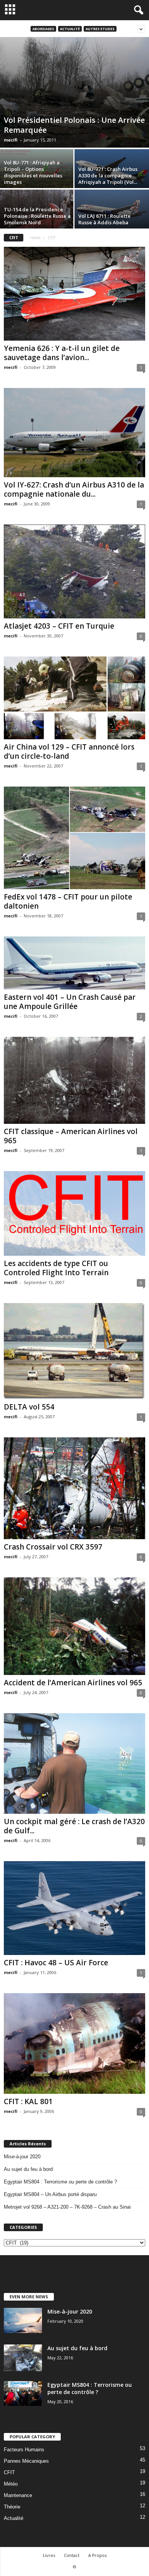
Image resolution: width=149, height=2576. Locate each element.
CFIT (9, 2472)
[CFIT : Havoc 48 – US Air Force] (74, 1908)
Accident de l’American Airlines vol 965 (73, 1683)
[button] (137, 10)
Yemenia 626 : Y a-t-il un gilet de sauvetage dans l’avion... (62, 353)
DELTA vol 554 (29, 1407)
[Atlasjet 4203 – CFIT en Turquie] (74, 571)
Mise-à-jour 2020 (22, 2157)
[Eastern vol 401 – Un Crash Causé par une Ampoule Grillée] (74, 963)
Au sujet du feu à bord (28, 2169)
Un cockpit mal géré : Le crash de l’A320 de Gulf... (74, 1826)
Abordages (43, 29)
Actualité (70, 29)
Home (35, 238)
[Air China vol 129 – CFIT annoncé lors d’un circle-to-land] (74, 698)
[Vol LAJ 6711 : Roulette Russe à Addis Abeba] (112, 210)
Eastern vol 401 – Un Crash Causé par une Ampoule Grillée (70, 1002)
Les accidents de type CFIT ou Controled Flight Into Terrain (56, 1268)
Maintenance (18, 2495)
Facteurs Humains (24, 2450)
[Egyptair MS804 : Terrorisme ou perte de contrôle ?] (23, 2393)
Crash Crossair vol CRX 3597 (53, 1547)
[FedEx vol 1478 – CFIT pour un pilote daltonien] (74, 838)
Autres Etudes (100, 29)
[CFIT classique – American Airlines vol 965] (74, 1080)
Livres (49, 2555)
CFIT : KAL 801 (28, 2101)
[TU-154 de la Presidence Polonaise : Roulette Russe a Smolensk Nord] (37, 217)
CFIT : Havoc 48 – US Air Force (56, 1963)
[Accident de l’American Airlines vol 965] (74, 1626)
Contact (72, 2555)
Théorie (12, 2507)
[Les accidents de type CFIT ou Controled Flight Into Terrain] (74, 1213)
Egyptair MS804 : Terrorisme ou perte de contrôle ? (60, 2182)
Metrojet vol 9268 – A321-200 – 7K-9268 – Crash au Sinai (67, 2207)
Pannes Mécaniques (26, 2461)
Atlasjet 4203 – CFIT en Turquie (59, 626)
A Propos (97, 2555)
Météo (11, 2484)
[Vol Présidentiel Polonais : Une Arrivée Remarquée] (74, 92)
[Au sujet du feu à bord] (23, 2358)
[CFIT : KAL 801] (74, 2043)
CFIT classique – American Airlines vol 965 (71, 1136)
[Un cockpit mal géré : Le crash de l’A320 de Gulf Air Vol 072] (74, 1763)
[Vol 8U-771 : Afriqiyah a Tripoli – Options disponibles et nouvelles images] (37, 171)
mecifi (11, 140)
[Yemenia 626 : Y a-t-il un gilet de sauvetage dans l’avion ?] (74, 294)
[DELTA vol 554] (74, 1351)
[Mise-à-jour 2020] (23, 2320)
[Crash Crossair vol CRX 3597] (74, 1488)
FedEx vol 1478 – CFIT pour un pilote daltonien (68, 901)
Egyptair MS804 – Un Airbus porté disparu (50, 2194)
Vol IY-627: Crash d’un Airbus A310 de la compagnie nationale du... (74, 489)
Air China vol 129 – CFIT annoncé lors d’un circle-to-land (69, 751)
